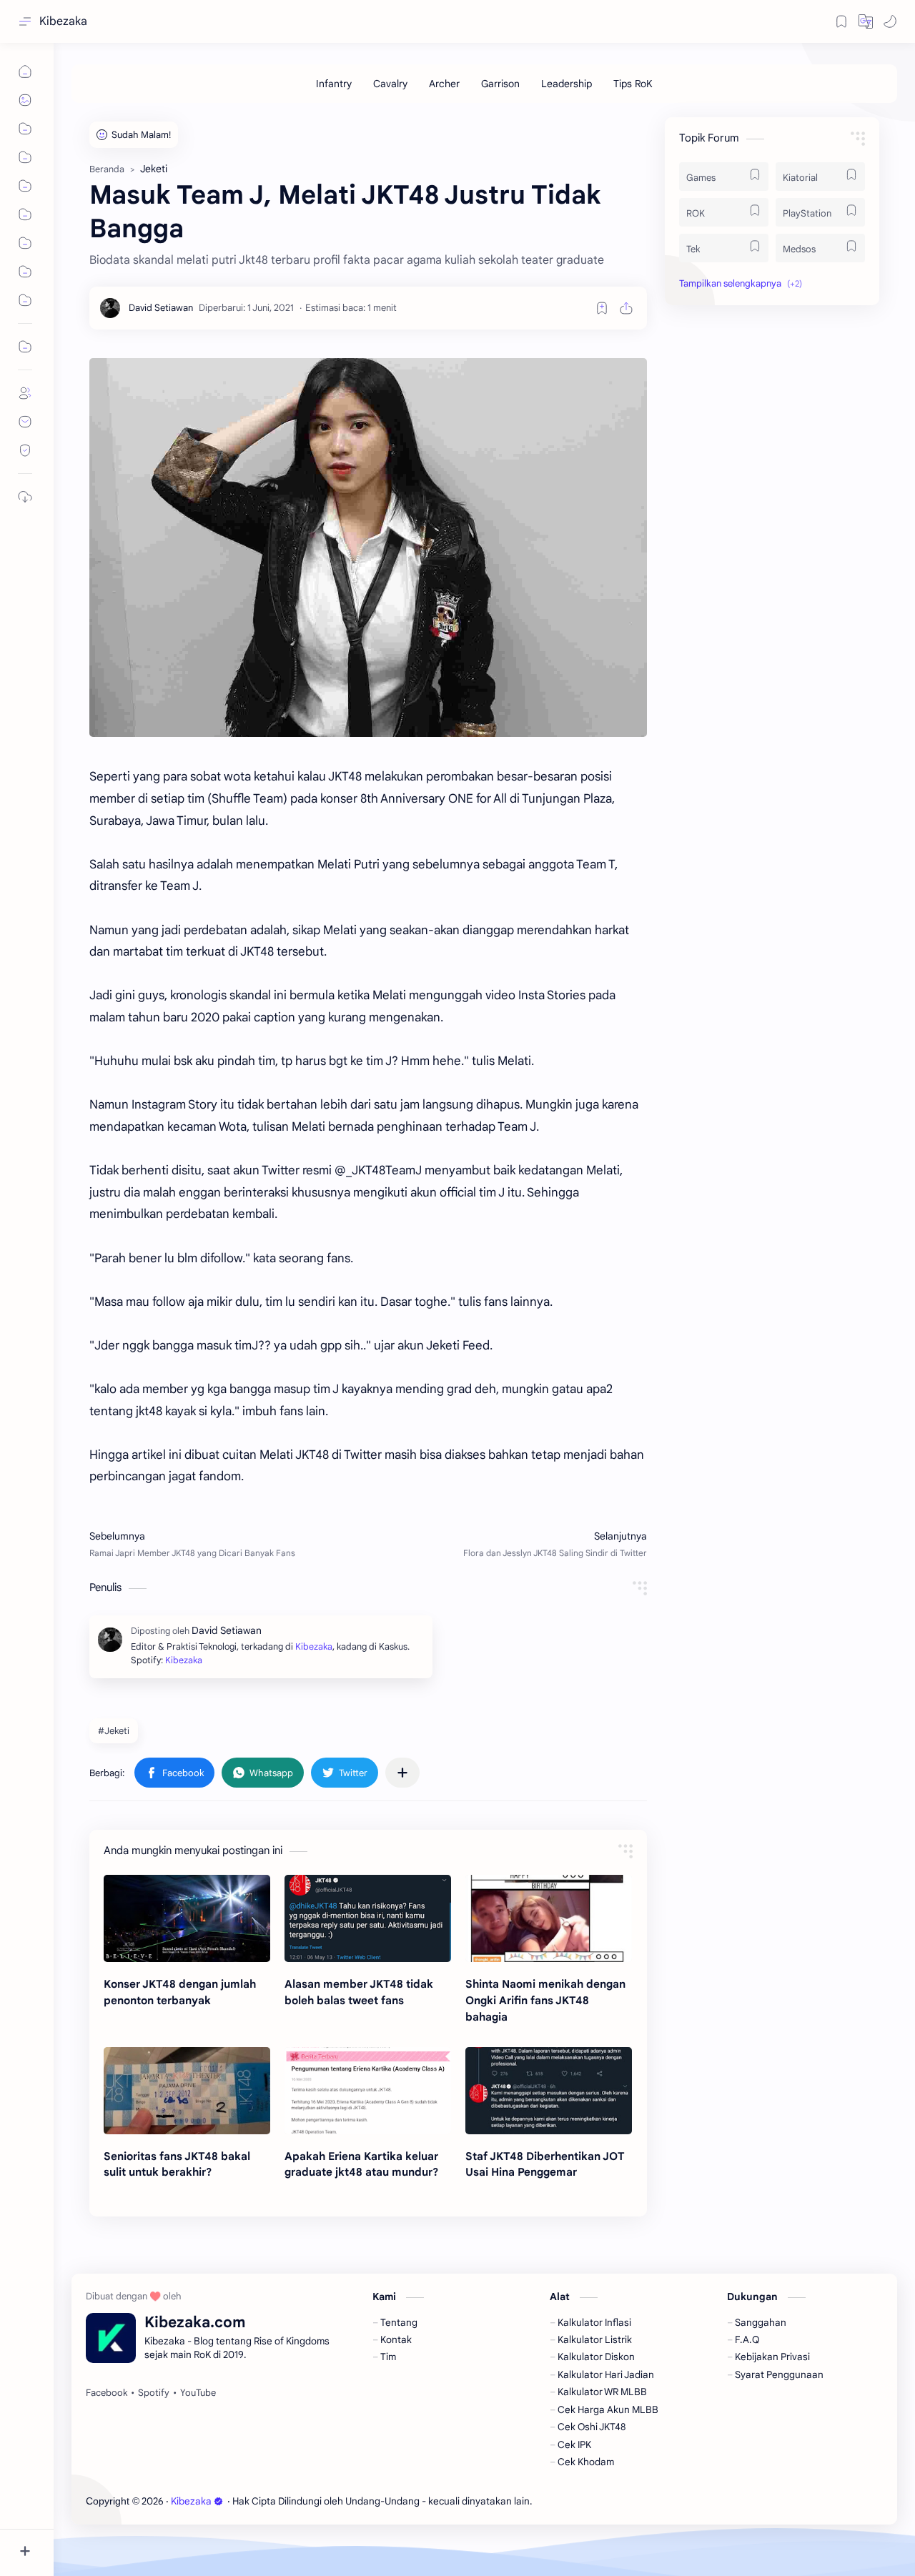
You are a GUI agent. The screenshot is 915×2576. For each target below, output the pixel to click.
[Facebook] (107, 2393)
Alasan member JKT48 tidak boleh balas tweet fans (359, 1992)
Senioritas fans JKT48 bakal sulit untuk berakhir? (177, 2164)
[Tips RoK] (633, 84)
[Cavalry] (390, 84)
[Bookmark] (841, 21)
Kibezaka (63, 21)
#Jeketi (114, 1731)
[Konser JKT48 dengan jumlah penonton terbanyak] (187, 1918)
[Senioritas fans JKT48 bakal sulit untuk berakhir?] (187, 2091)
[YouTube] (198, 2393)
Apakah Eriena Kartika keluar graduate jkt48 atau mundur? (361, 2164)
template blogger (652, 2501)
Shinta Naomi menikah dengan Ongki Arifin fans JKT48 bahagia (545, 2000)
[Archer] (444, 84)
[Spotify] (154, 2393)
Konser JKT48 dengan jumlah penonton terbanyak (180, 1992)
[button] (866, 21)
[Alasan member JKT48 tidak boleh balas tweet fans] (368, 1918)
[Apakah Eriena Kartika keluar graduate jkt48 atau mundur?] (368, 2091)
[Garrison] (500, 84)
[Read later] (602, 308)
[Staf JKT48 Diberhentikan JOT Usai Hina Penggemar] (549, 2091)
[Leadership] (567, 84)
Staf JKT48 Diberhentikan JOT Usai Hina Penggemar (545, 2164)
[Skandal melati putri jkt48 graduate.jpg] (368, 548)
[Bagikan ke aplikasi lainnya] (402, 1773)
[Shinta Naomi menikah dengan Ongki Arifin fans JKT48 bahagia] (549, 1918)
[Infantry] (334, 84)
